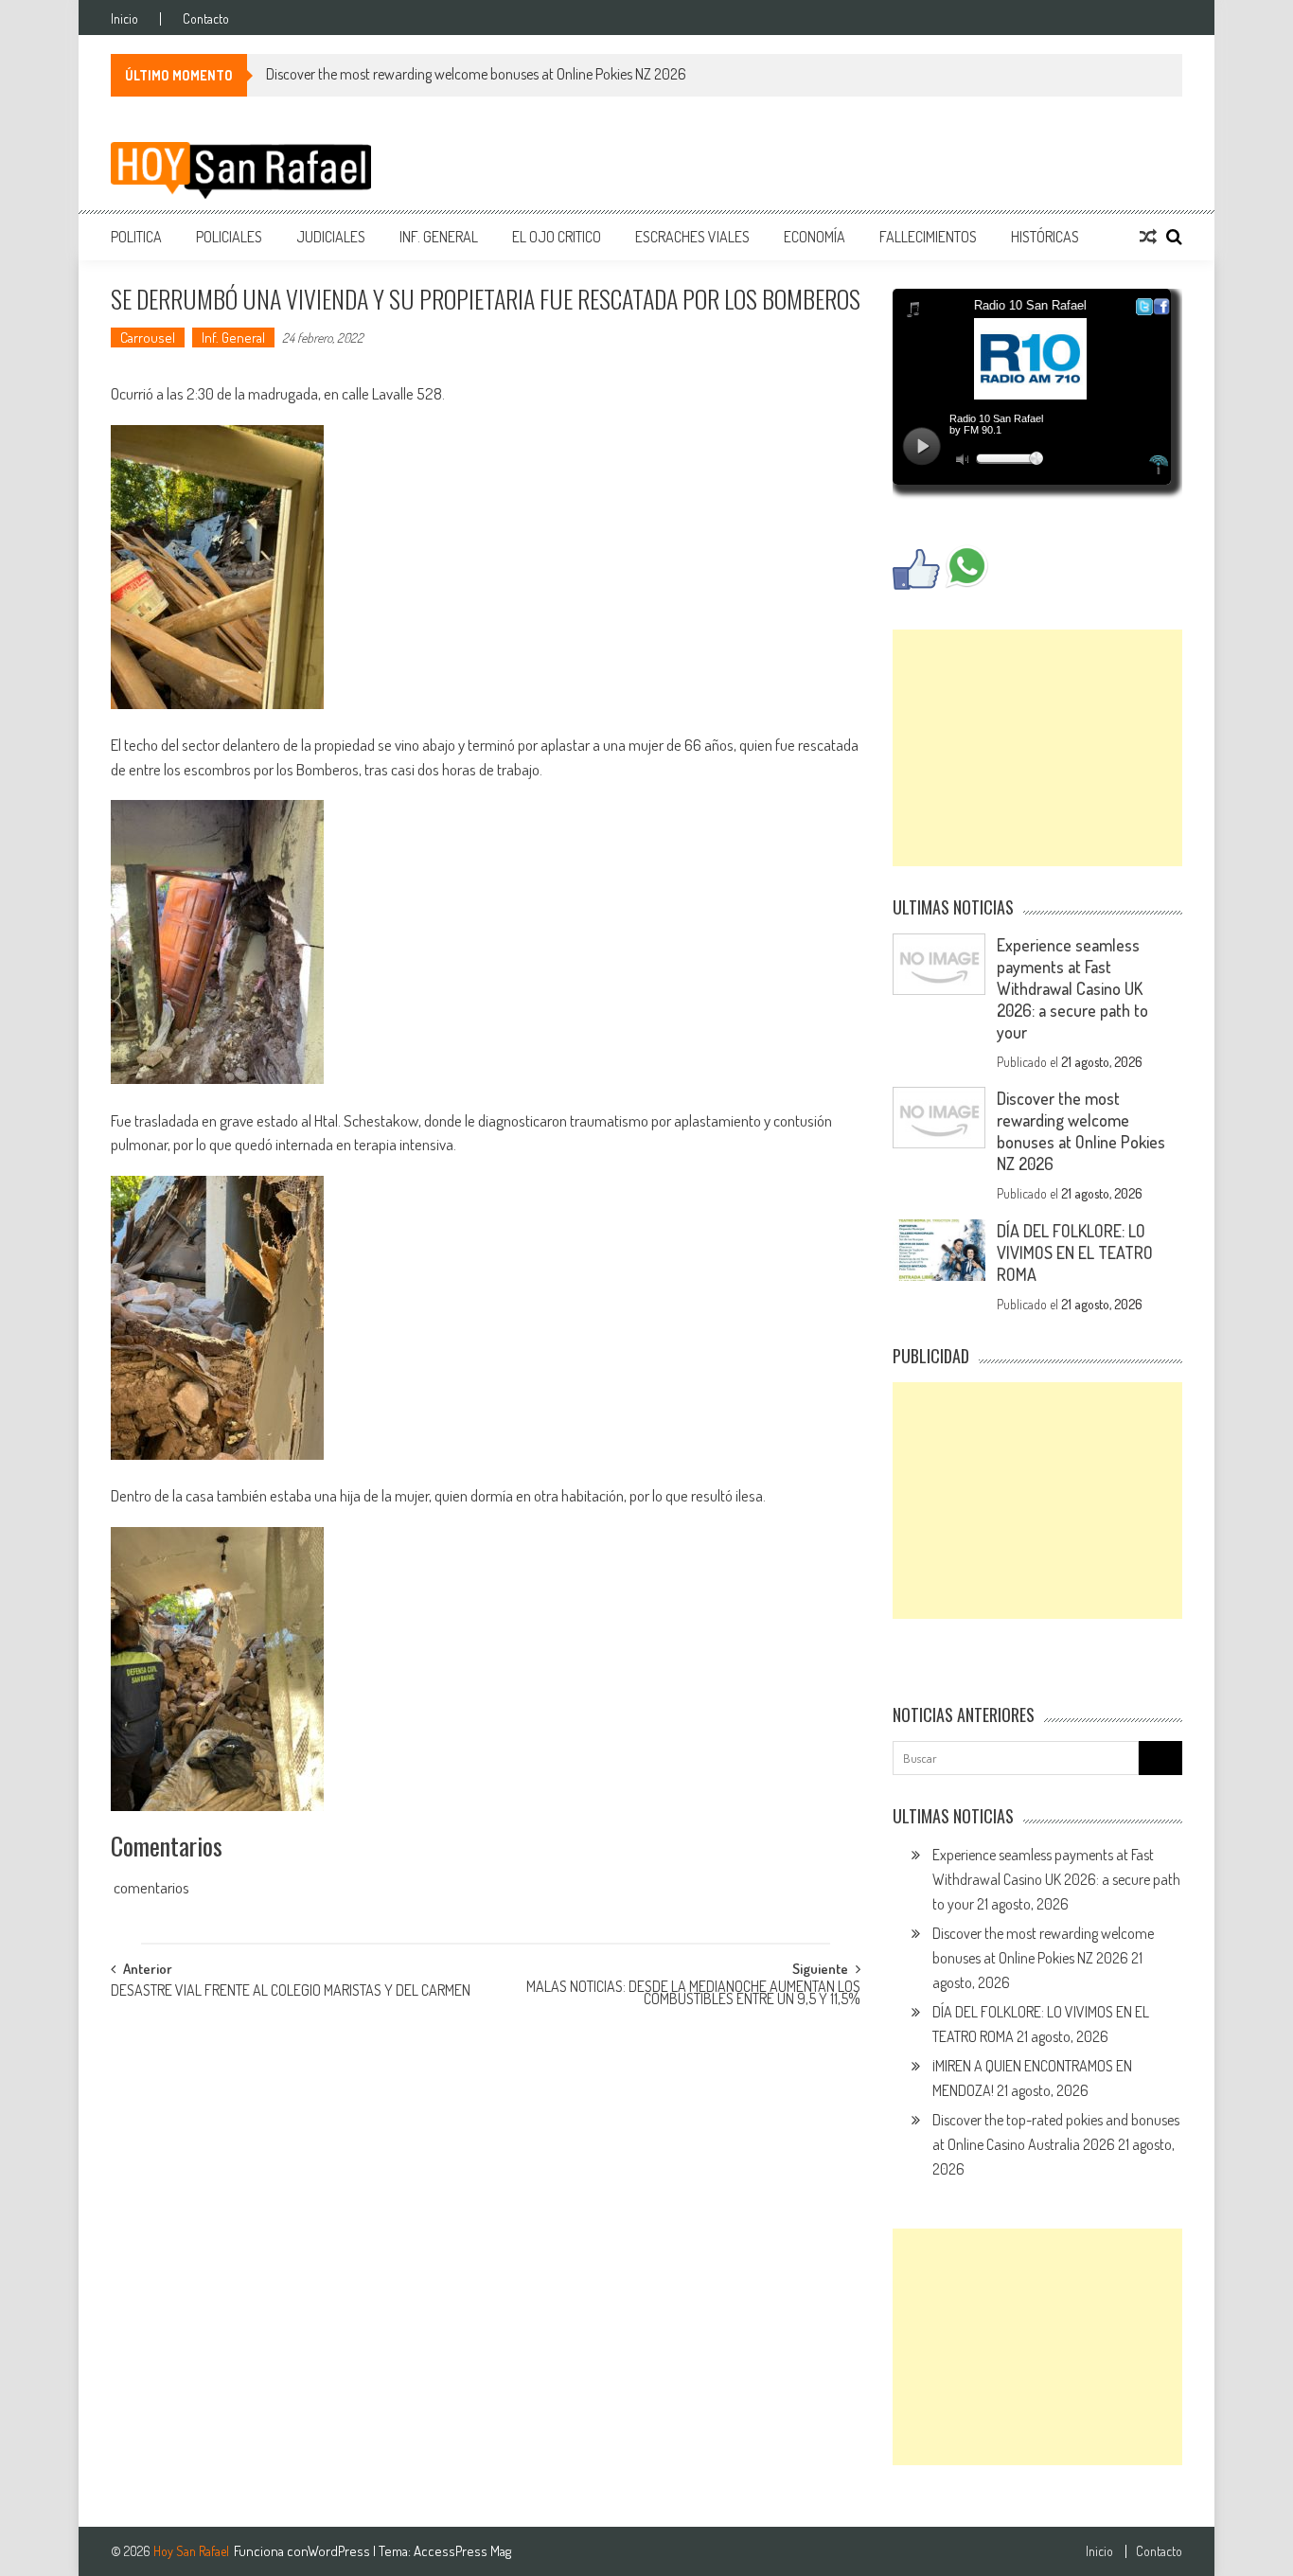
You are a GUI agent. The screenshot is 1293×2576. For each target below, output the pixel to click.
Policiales (229, 237)
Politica (136, 237)
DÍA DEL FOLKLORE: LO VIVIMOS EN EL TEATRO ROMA (1075, 1252)
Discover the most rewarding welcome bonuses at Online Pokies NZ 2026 (476, 74)
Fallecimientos (928, 237)
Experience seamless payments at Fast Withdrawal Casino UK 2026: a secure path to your (1072, 988)
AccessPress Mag (462, 2551)
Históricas (1045, 237)
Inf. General (439, 237)
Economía (815, 237)
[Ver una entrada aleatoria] (1148, 237)
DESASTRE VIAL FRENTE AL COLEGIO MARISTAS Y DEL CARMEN (291, 1992)
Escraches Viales (692, 237)
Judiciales (331, 237)
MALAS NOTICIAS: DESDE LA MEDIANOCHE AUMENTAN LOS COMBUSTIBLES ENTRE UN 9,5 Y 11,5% (693, 1994)
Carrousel (148, 338)
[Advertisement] (1037, 748)
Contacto (206, 19)
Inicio (124, 19)
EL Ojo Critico (557, 237)
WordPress (340, 2551)
